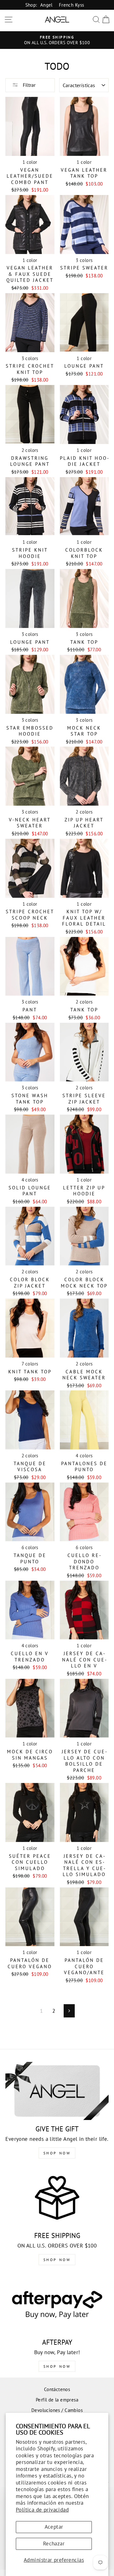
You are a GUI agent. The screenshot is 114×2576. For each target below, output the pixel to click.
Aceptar (54, 2527)
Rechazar (54, 2543)
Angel (46, 5)
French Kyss (72, 5)
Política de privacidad (42, 2510)
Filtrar (28, 85)
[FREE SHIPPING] (57, 2197)
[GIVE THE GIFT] (57, 2091)
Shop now (57, 2260)
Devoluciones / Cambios (57, 2410)
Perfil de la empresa (57, 2400)
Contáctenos (57, 2389)
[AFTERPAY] (57, 2304)
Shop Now (57, 2153)
